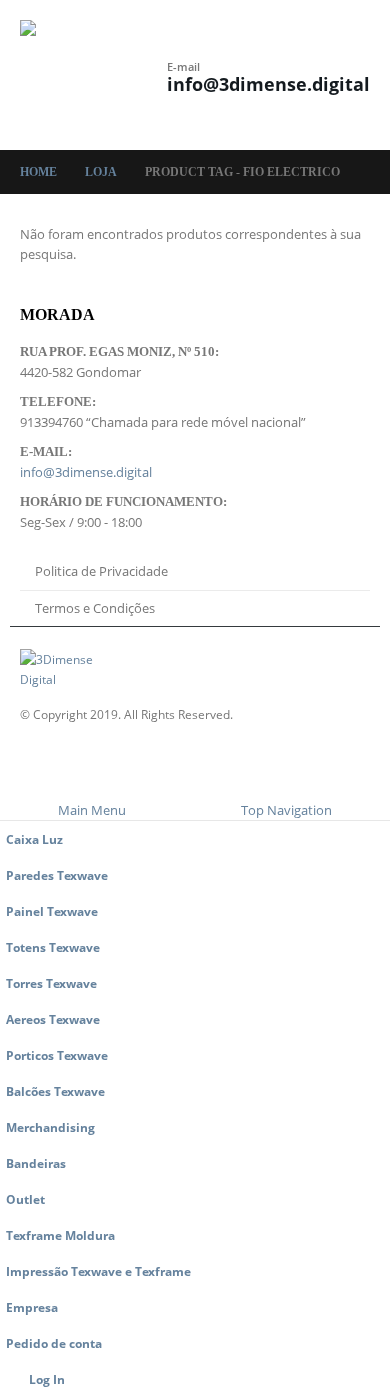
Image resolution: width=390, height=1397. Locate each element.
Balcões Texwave (55, 1091)
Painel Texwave (52, 911)
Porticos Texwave (57, 1055)
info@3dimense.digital (268, 84)
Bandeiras (36, 1163)
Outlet (25, 1199)
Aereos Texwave (53, 1019)
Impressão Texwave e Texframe (98, 1271)
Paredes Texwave (57, 875)
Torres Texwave (51, 983)
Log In (47, 1379)
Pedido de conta (54, 1343)
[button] (148, 62)
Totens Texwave (53, 947)
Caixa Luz (34, 839)
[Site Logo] (75, 75)
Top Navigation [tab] (286, 810)
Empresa (32, 1307)
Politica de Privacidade (101, 571)
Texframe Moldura (60, 1235)
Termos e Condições (95, 608)
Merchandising (50, 1127)
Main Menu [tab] (92, 810)
